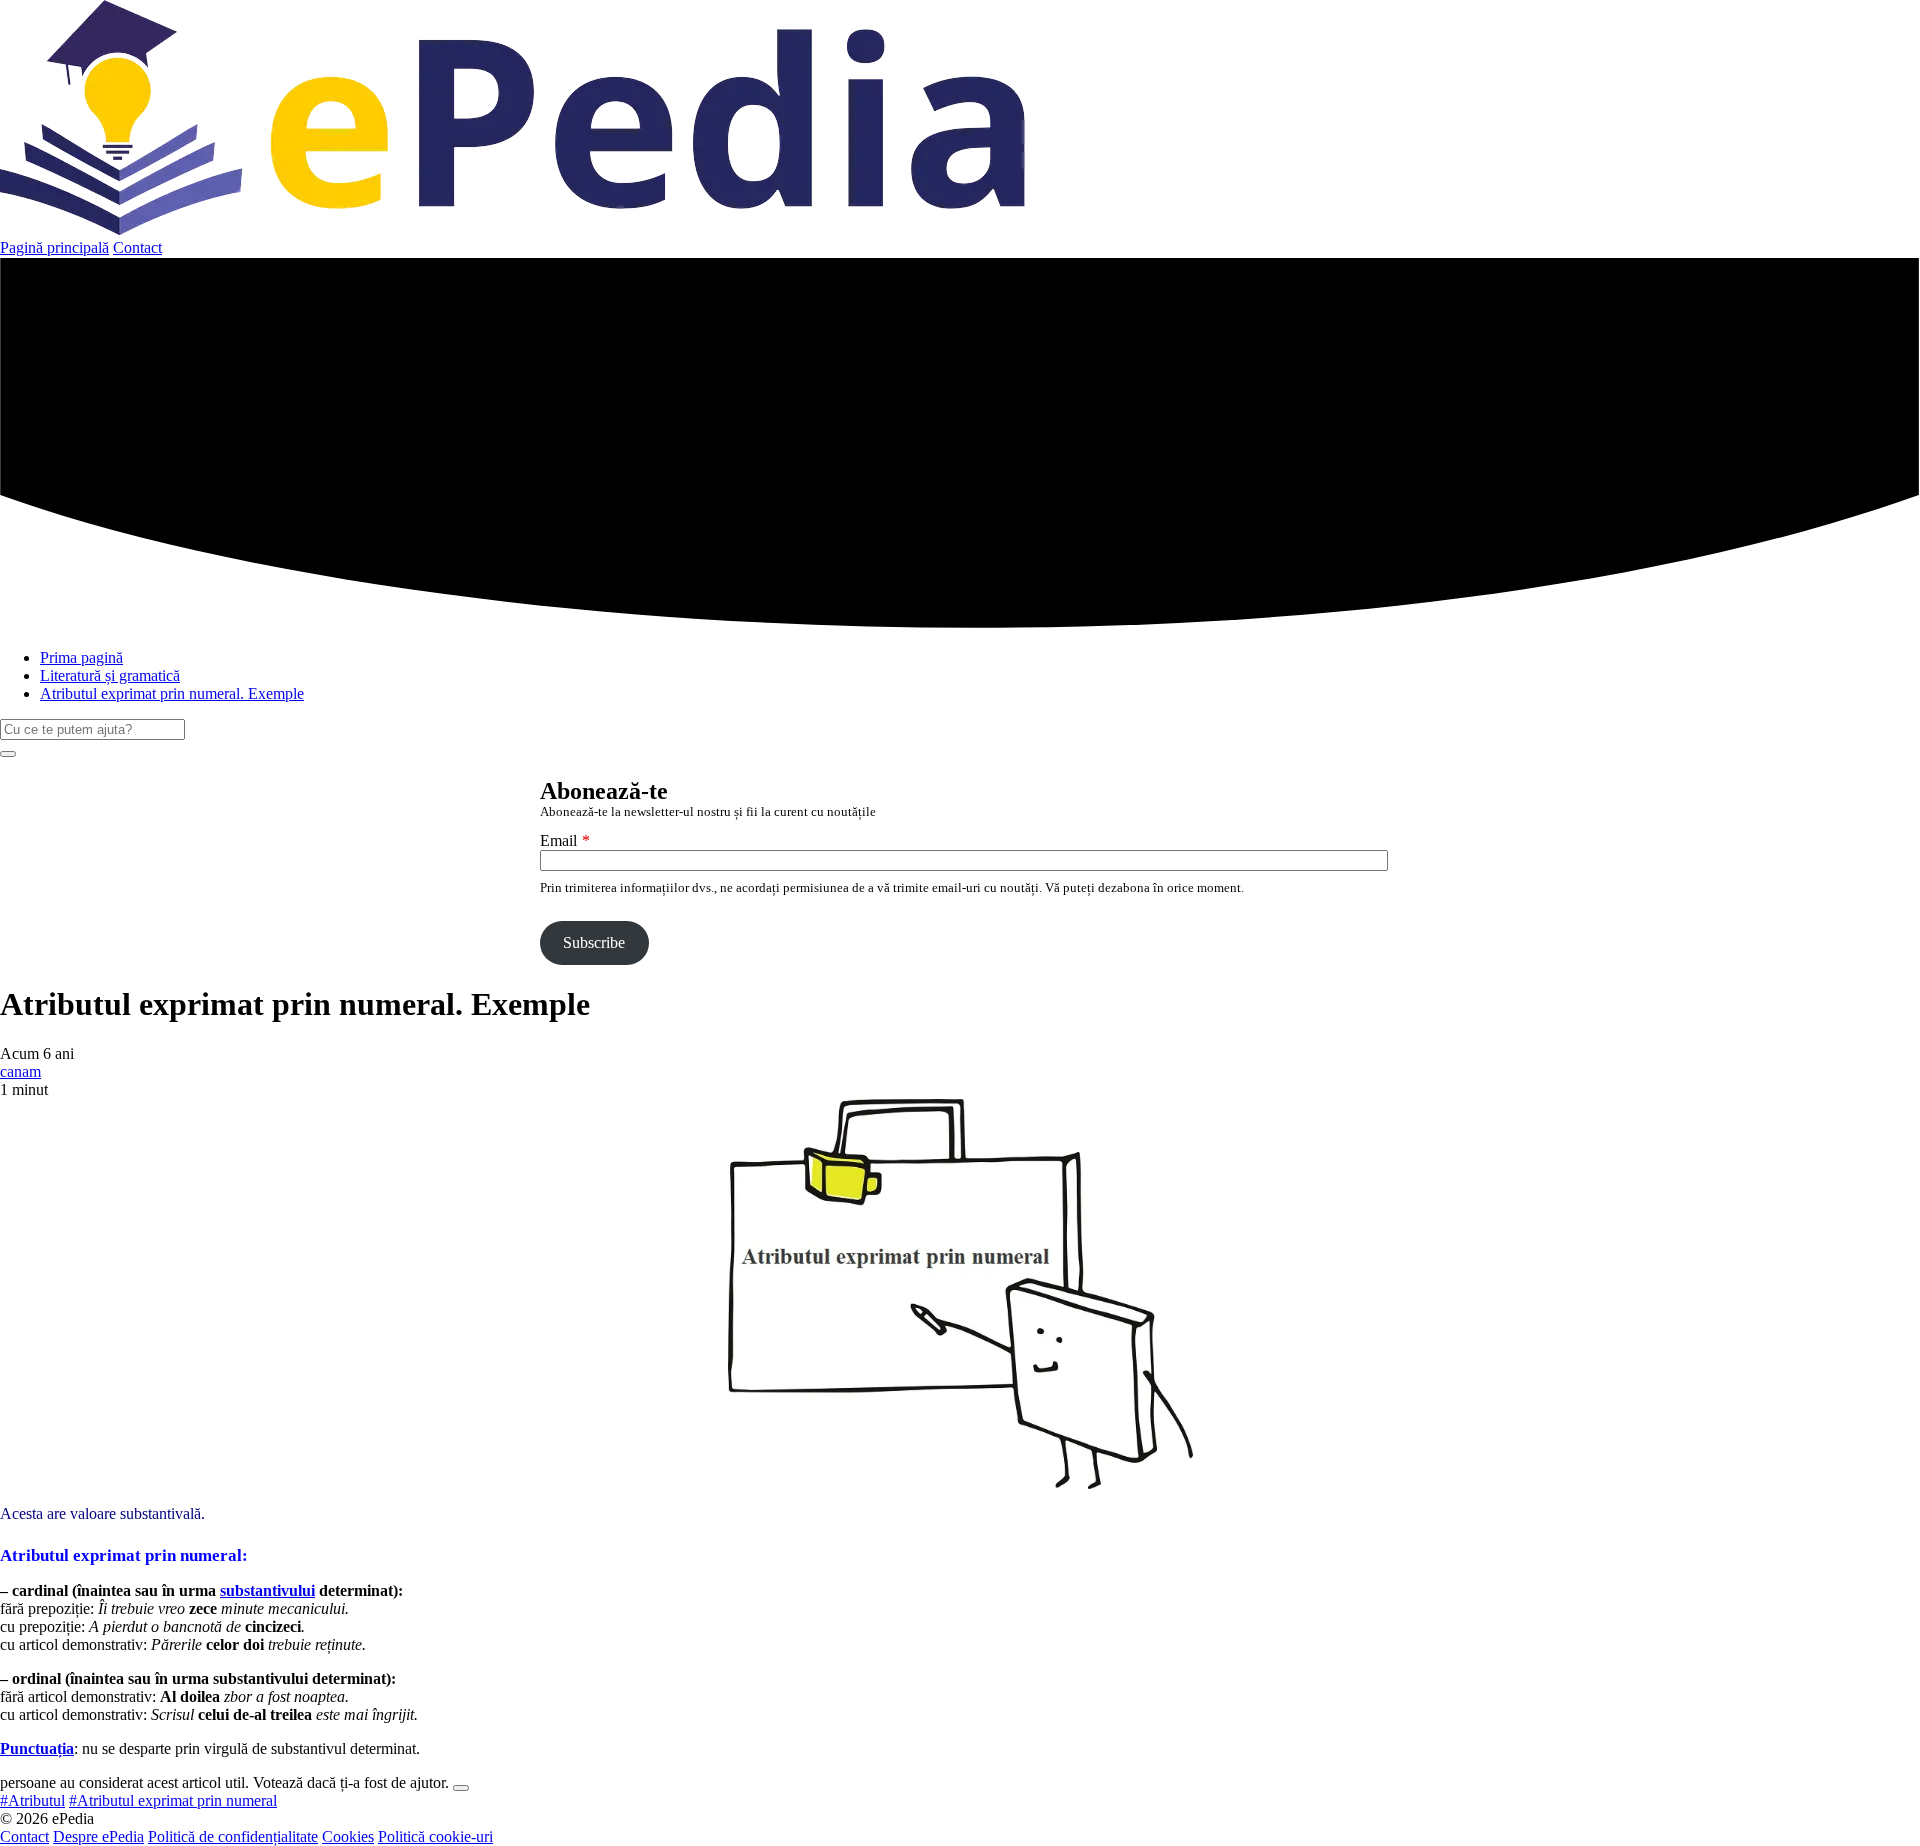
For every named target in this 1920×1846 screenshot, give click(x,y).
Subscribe (594, 942)
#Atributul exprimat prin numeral (173, 1800)
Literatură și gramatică (110, 675)
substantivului (267, 1590)
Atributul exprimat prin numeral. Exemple (172, 693)
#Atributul (32, 1800)
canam (20, 1071)
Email (558, 840)
